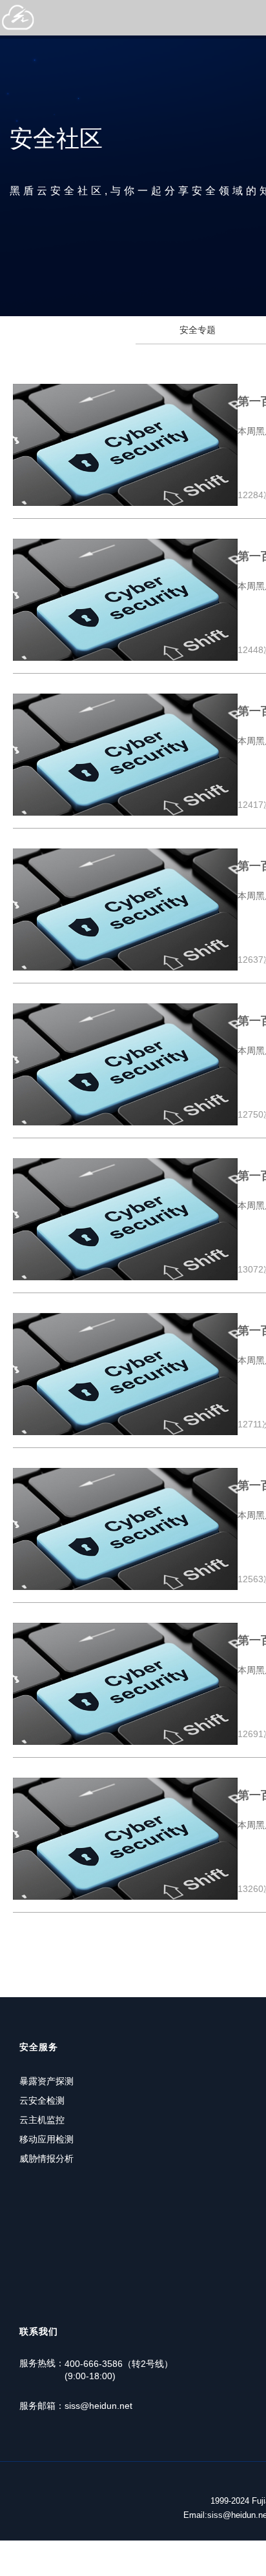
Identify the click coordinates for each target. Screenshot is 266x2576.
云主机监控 (42, 2120)
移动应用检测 (46, 2139)
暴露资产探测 (46, 2081)
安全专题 (198, 330)
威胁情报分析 (46, 2158)
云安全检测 (42, 2100)
